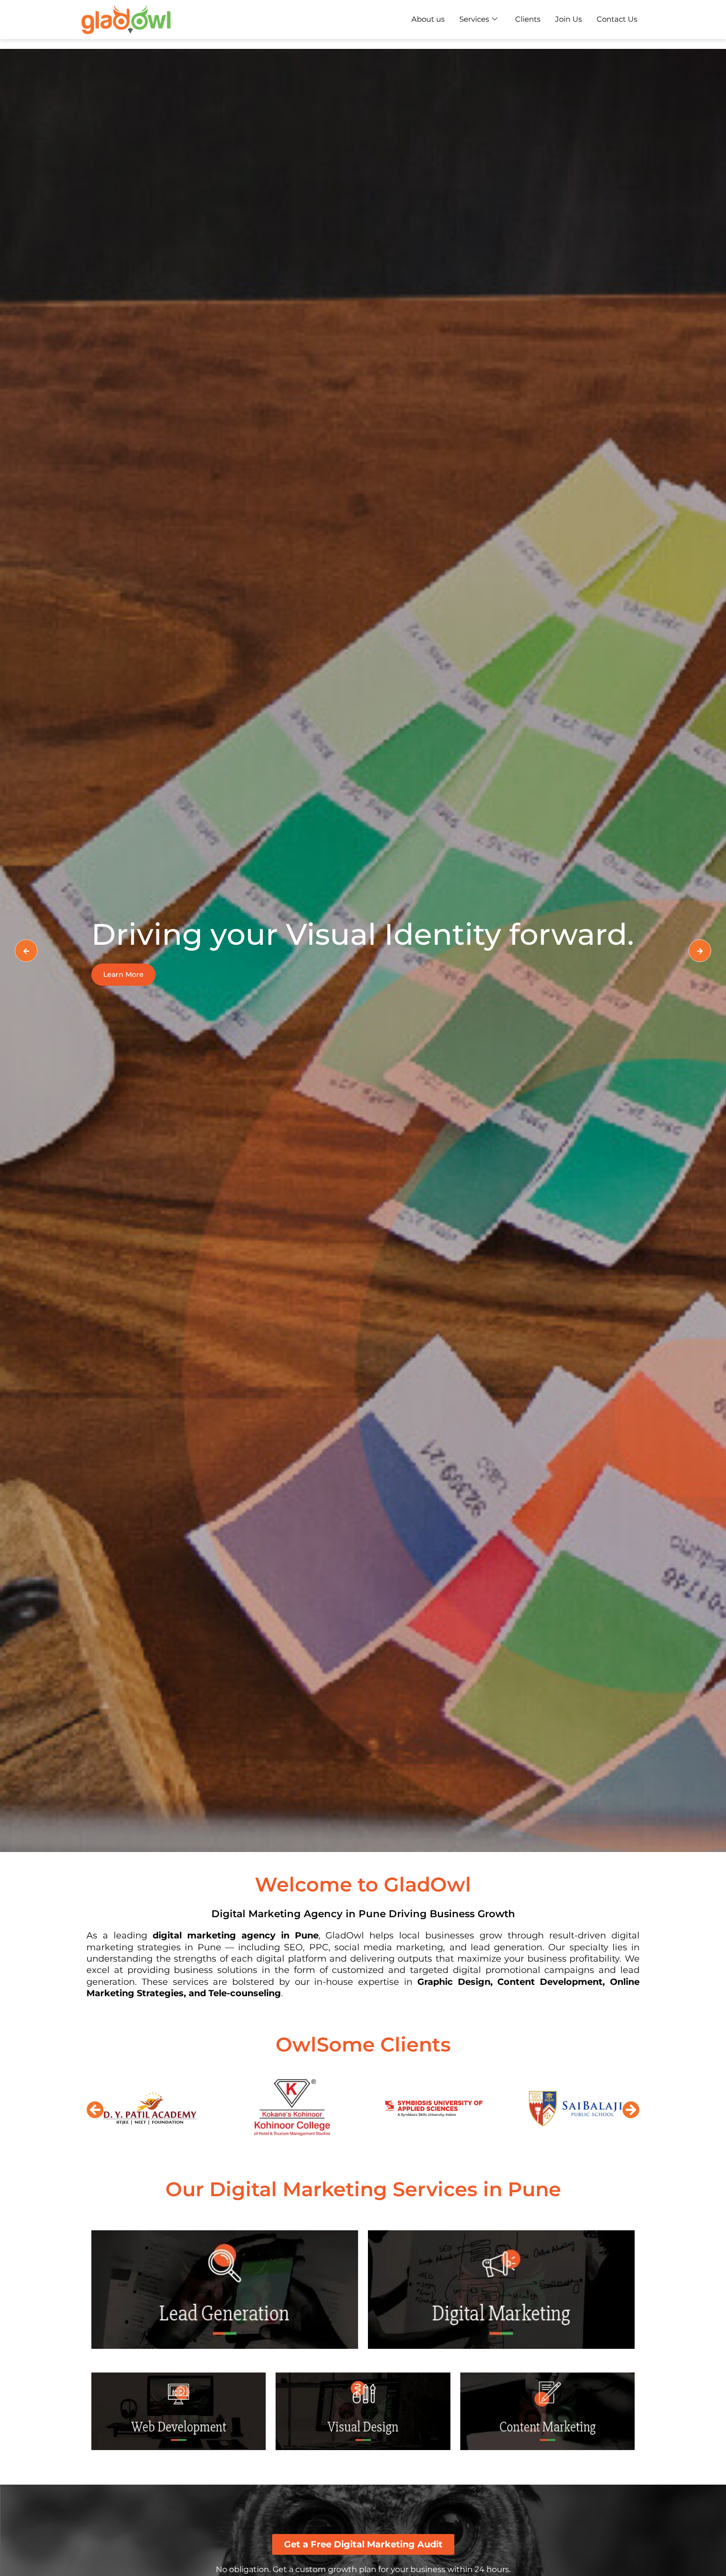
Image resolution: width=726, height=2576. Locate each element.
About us (428, 19)
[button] (95, 2110)
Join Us (568, 19)
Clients (528, 19)
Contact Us (617, 19)
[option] (363, 950)
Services (474, 19)
